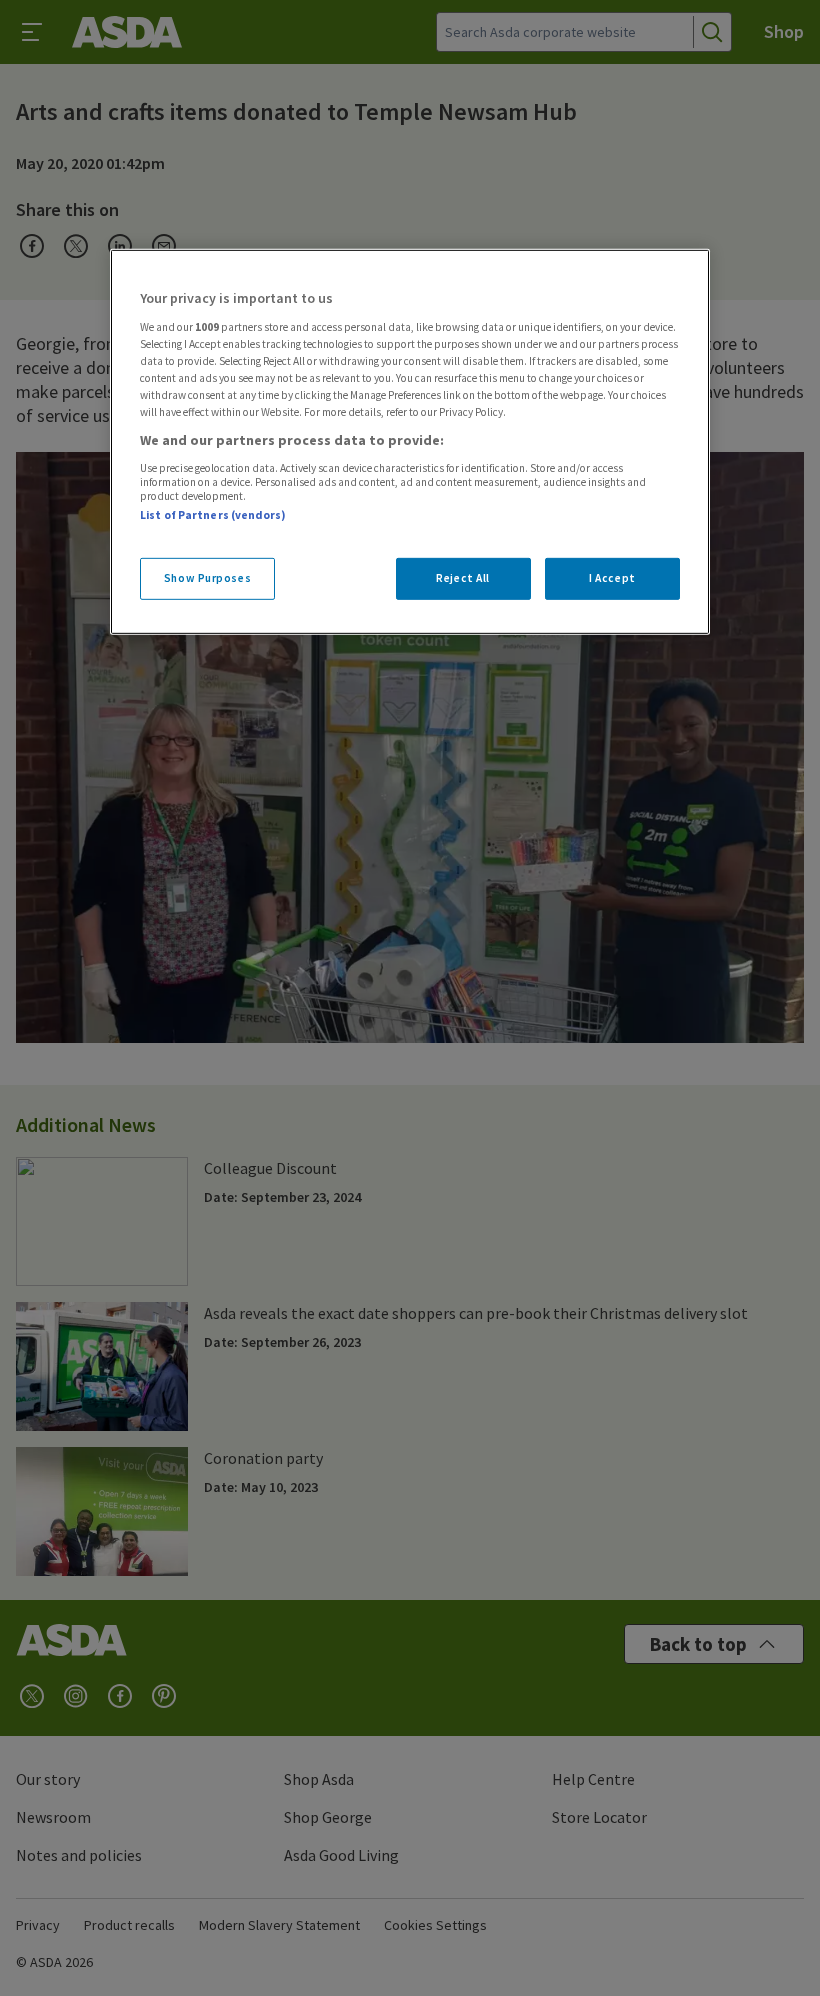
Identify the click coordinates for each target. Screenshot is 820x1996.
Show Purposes (207, 578)
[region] (410, 442)
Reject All (463, 578)
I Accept (612, 578)
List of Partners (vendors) (213, 515)
